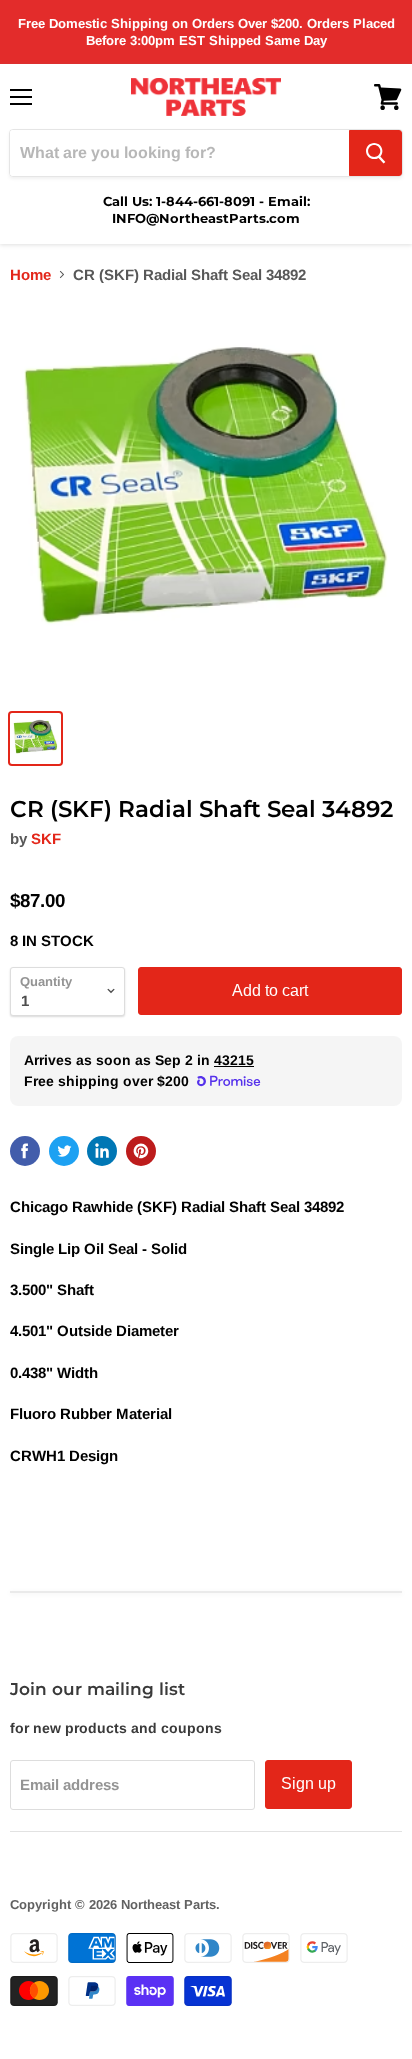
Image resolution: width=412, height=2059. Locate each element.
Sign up (308, 1783)
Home (30, 274)
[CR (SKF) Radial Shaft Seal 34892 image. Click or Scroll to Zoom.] (206, 500)
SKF (46, 838)
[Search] (375, 153)
